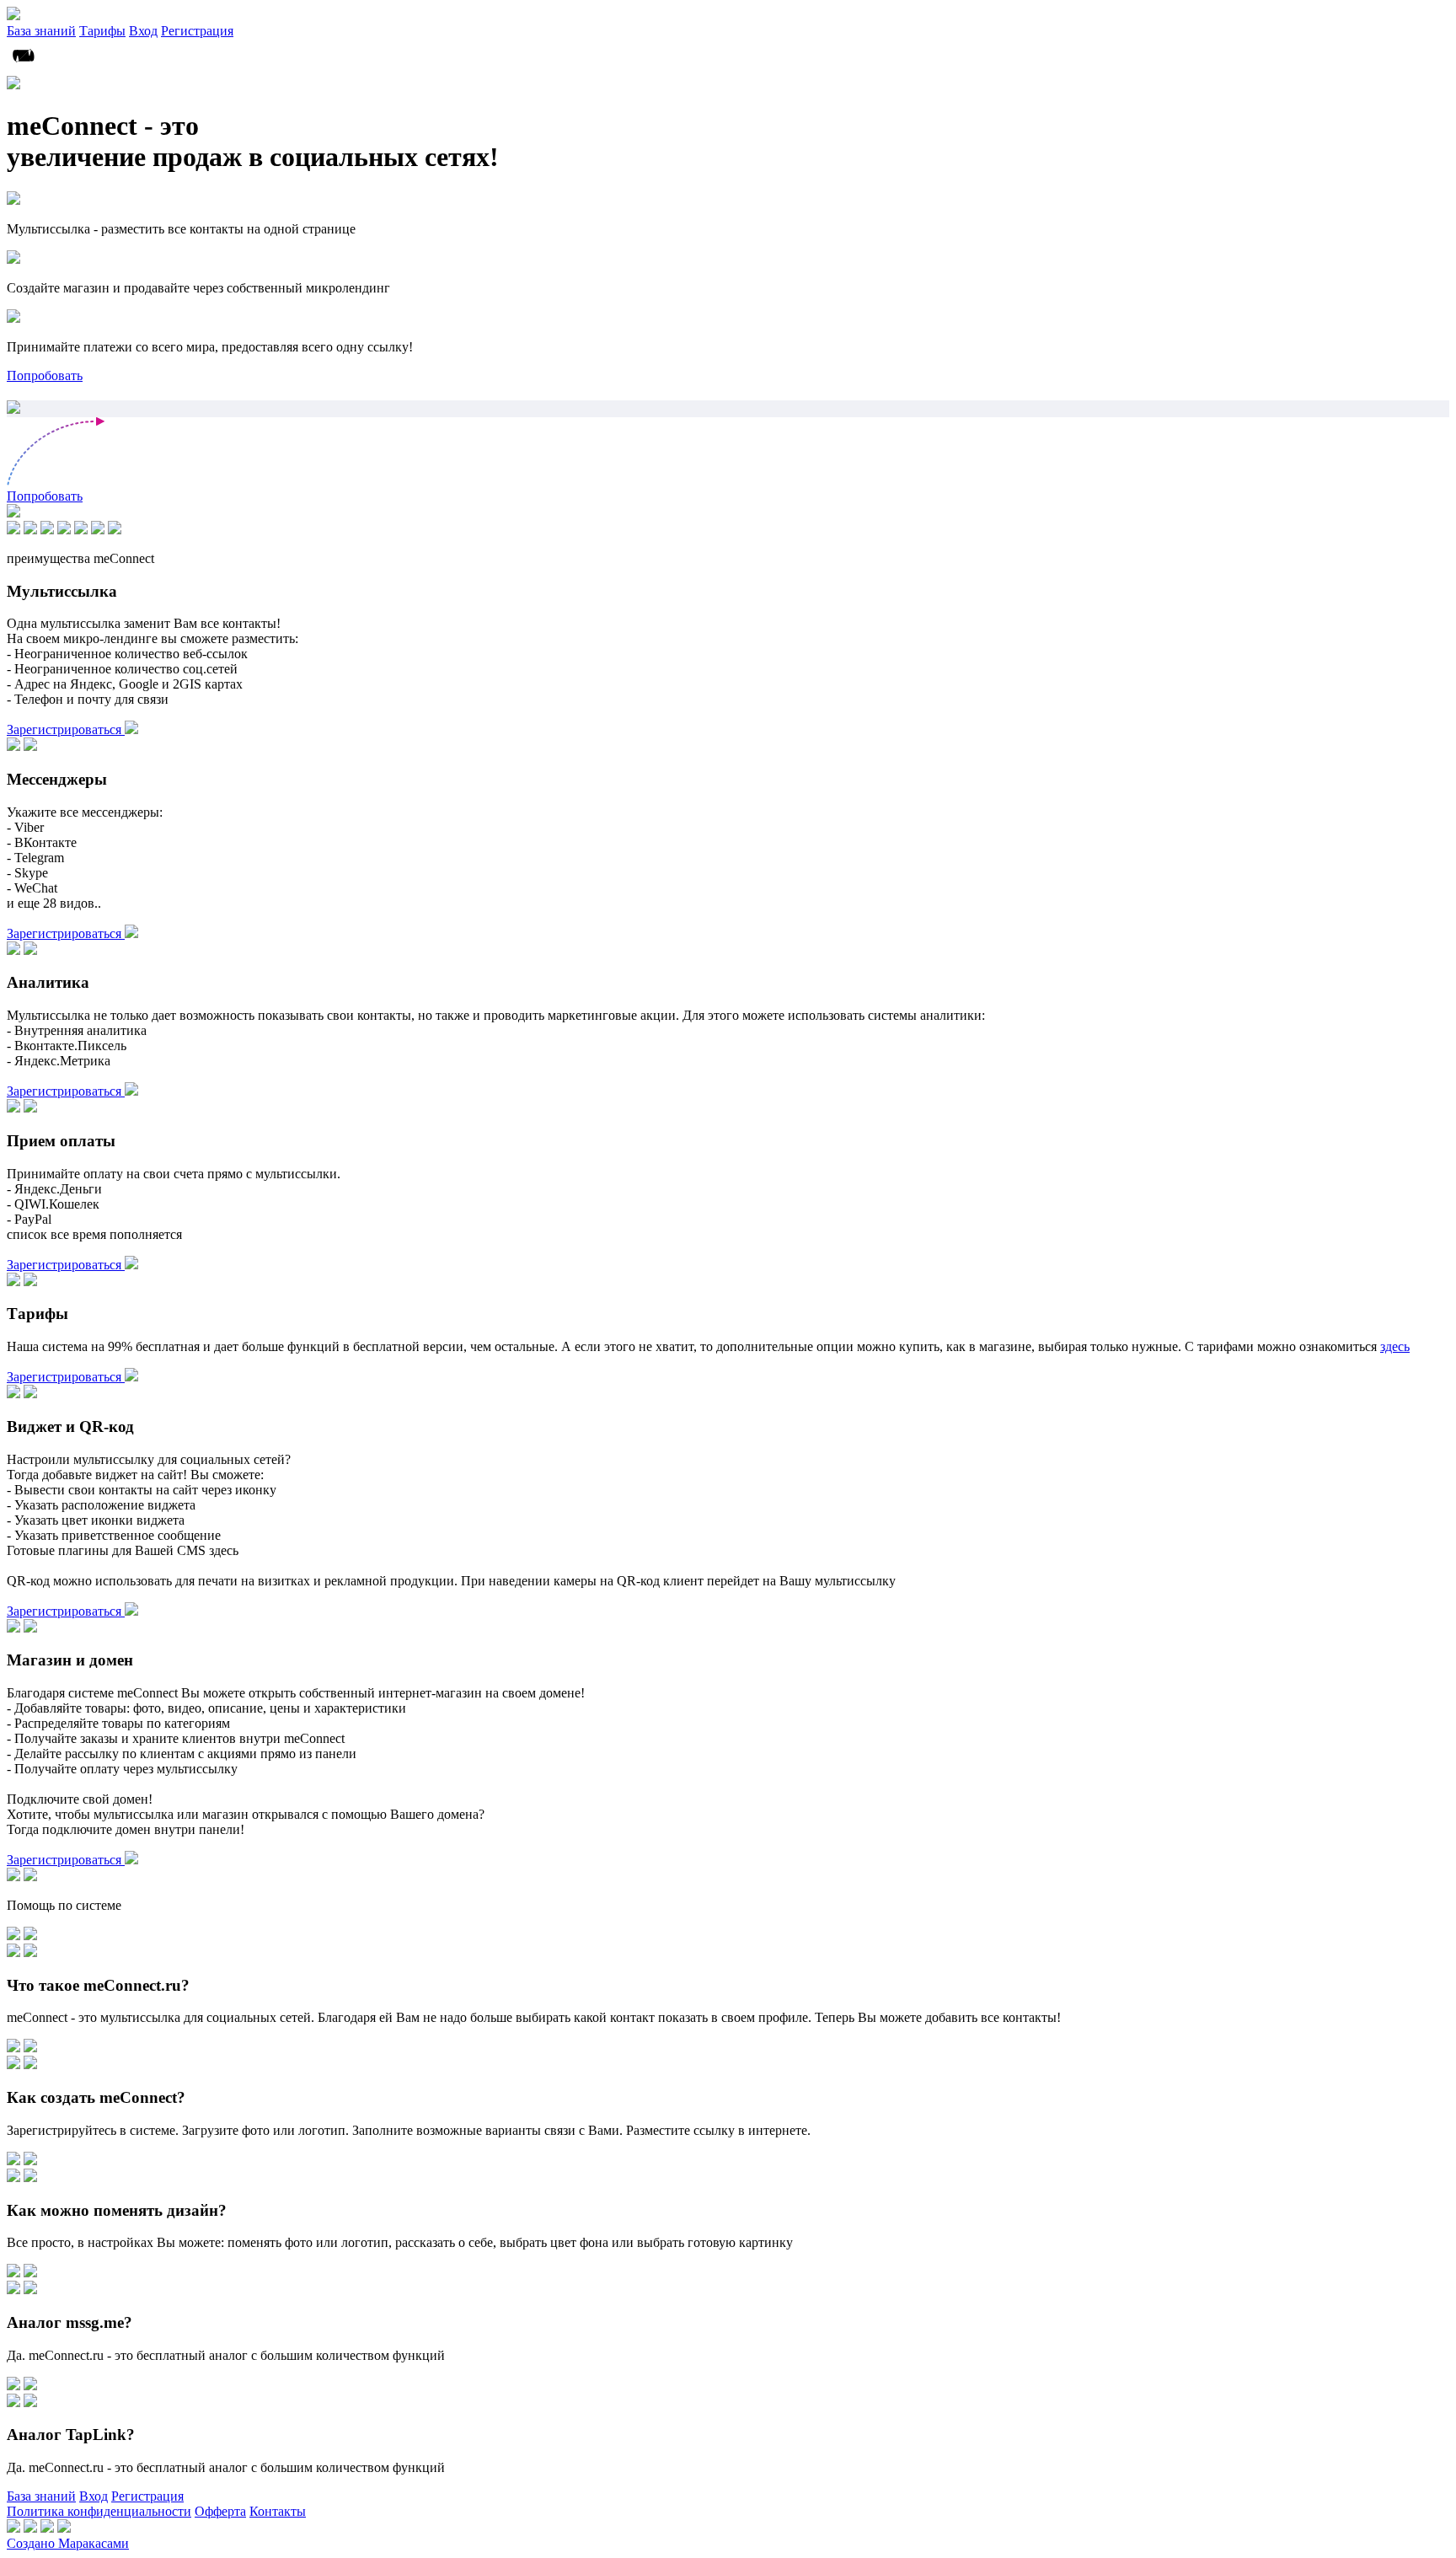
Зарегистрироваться (66, 729)
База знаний (41, 31)
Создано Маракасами (68, 2543)
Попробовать (45, 375)
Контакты (278, 2511)
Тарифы (102, 31)
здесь (1395, 1346)
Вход (143, 31)
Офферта (220, 2511)
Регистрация (197, 31)
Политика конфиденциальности (99, 2511)
